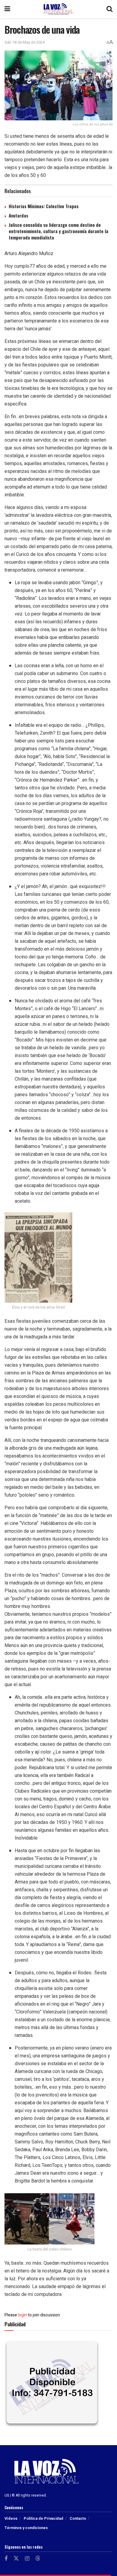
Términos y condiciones (26, 2528)
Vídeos (11, 2518)
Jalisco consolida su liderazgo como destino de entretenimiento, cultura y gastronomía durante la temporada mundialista (58, 231)
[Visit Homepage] (58, 9)
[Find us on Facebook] (6, 2559)
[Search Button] (109, 9)
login (22, 2315)
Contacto (78, 2518)
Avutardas (18, 215)
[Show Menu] (7, 9)
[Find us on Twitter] (16, 2559)
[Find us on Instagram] (27, 2559)
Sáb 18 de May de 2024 (25, 42)
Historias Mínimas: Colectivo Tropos (44, 206)
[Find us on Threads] (38, 2559)
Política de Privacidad (43, 2518)
